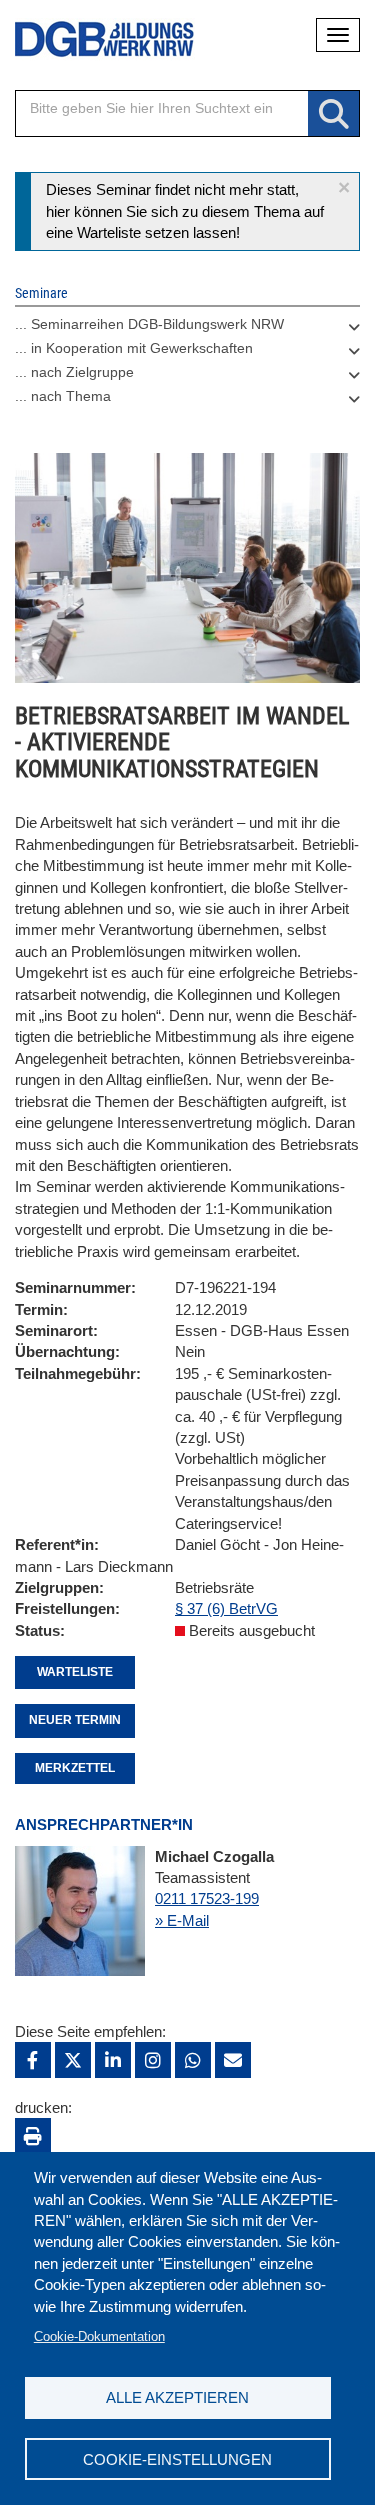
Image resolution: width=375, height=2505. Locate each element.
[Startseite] (90, 39)
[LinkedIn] (113, 2060)
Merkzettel (75, 1768)
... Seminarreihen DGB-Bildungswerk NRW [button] (149, 324)
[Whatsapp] (193, 2060)
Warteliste (75, 1672)
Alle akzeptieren (177, 2397)
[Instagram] (153, 2060)
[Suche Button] (333, 114)
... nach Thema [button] (63, 396)
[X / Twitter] (73, 2060)
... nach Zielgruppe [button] (74, 372)
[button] (344, 187)
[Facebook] (33, 2060)
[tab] (187, 329)
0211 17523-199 (207, 1898)
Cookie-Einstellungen (177, 2459)
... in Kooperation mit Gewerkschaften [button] (134, 348)
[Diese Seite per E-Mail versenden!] (233, 2060)
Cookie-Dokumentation (99, 2336)
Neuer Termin (75, 1720)
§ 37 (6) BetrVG (226, 1608)
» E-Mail (182, 1920)
